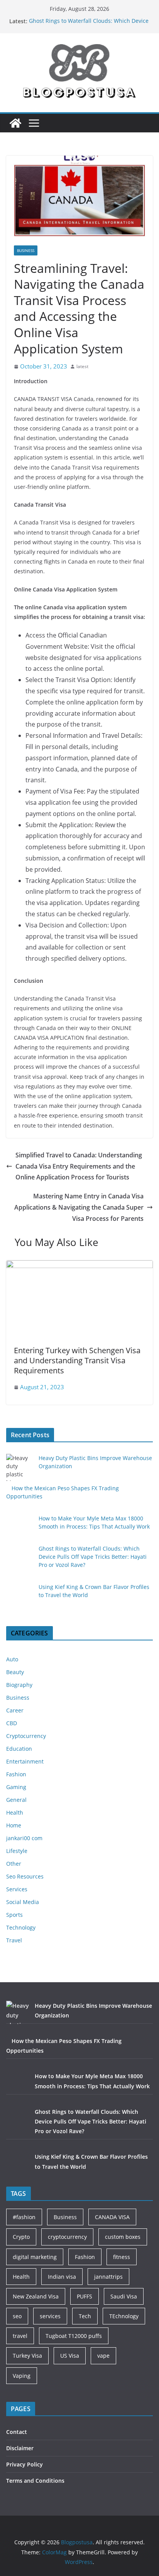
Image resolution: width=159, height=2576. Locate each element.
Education (19, 1749)
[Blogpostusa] (15, 123)
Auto (12, 1659)
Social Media (23, 1902)
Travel (14, 1940)
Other (14, 1864)
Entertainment (25, 1761)
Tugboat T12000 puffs (74, 2336)
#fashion (24, 2217)
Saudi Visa (124, 2296)
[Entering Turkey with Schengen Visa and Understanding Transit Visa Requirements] (79, 1266)
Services (17, 1889)
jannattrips (108, 2277)
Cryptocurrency (26, 1736)
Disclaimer (20, 2448)
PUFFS (85, 2296)
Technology (21, 1927)
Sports (14, 1915)
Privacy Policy (25, 2464)
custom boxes (123, 2237)
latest (82, 366)
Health (15, 1812)
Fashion (16, 1774)
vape (103, 2356)
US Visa (70, 2356)
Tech (85, 2316)
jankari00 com (24, 1838)
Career (15, 1710)
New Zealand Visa (36, 2296)
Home (14, 1825)
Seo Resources (25, 1876)
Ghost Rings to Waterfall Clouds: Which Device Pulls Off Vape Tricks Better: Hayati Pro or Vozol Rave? (93, 1557)
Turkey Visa (27, 2356)
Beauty (15, 1672)
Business (26, 250)
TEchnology (124, 2316)
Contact (17, 2432)
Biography (19, 1685)
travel (20, 2336)
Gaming (16, 1787)
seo (17, 2316)
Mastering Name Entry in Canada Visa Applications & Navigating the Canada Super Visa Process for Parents (79, 1207)
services (50, 2316)
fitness (122, 2257)
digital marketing (35, 2257)
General (16, 1800)
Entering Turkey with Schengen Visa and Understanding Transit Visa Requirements (77, 1360)
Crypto (21, 2237)
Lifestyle (17, 1851)
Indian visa (62, 2277)
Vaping (22, 2376)
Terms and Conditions (35, 2481)
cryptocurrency (67, 2237)
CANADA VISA (112, 2217)
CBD (12, 1723)
